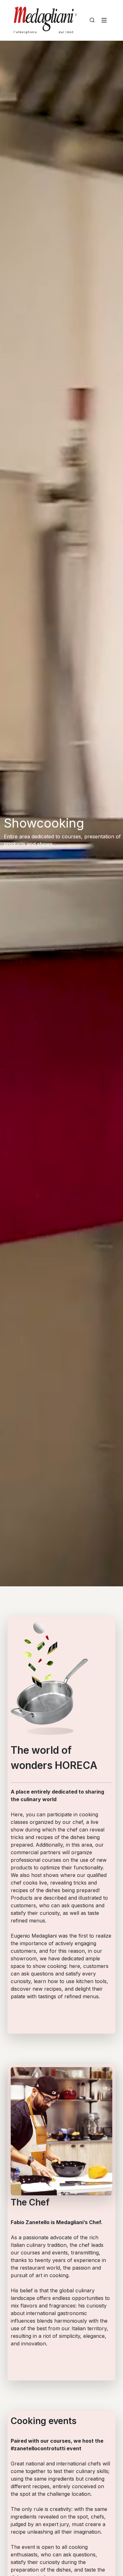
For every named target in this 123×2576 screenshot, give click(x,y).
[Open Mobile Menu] (104, 20)
